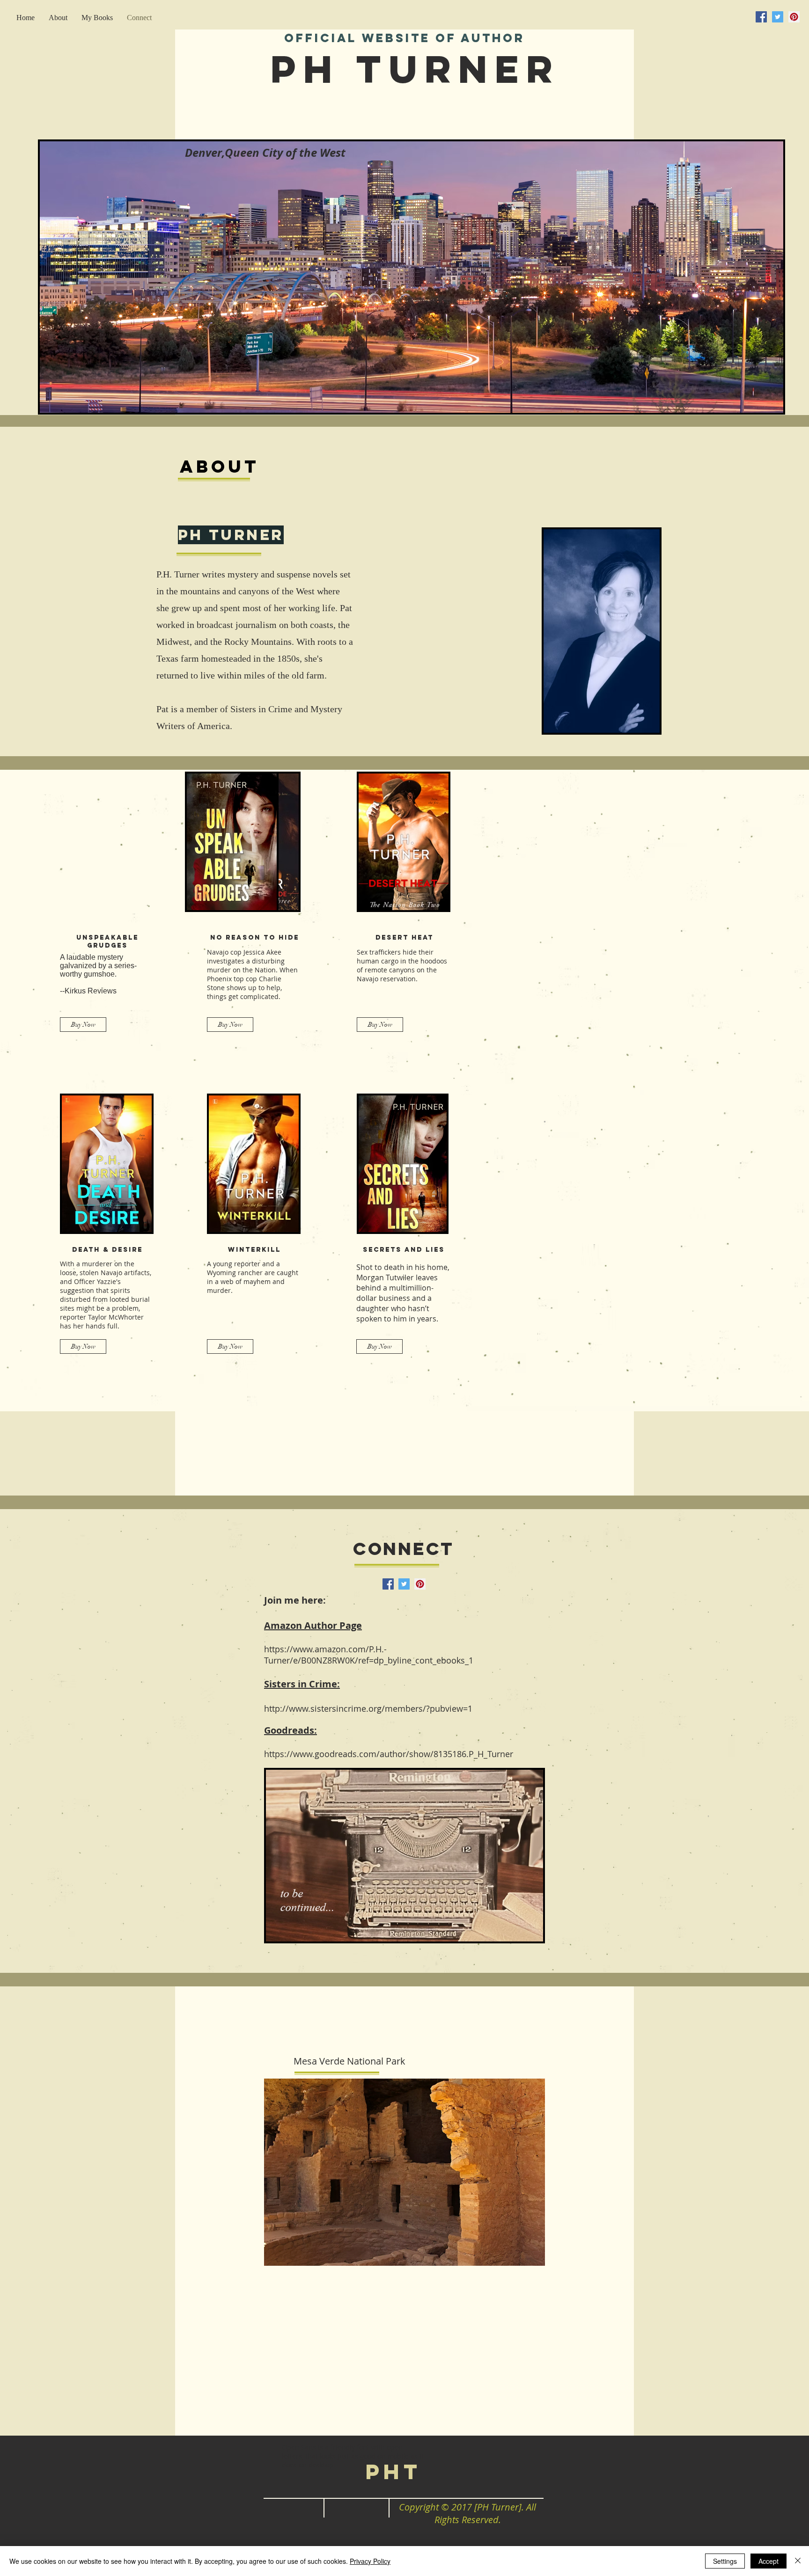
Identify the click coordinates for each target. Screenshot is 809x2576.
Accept (769, 2561)
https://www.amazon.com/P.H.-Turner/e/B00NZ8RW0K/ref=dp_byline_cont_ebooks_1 (369, 1655)
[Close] (798, 2561)
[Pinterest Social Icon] (794, 17)
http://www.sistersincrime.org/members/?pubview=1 (368, 1708)
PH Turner (415, 69)
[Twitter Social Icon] (778, 17)
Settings (725, 2561)
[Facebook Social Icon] (761, 17)
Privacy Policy (370, 2561)
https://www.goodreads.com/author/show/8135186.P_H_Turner (389, 1754)
